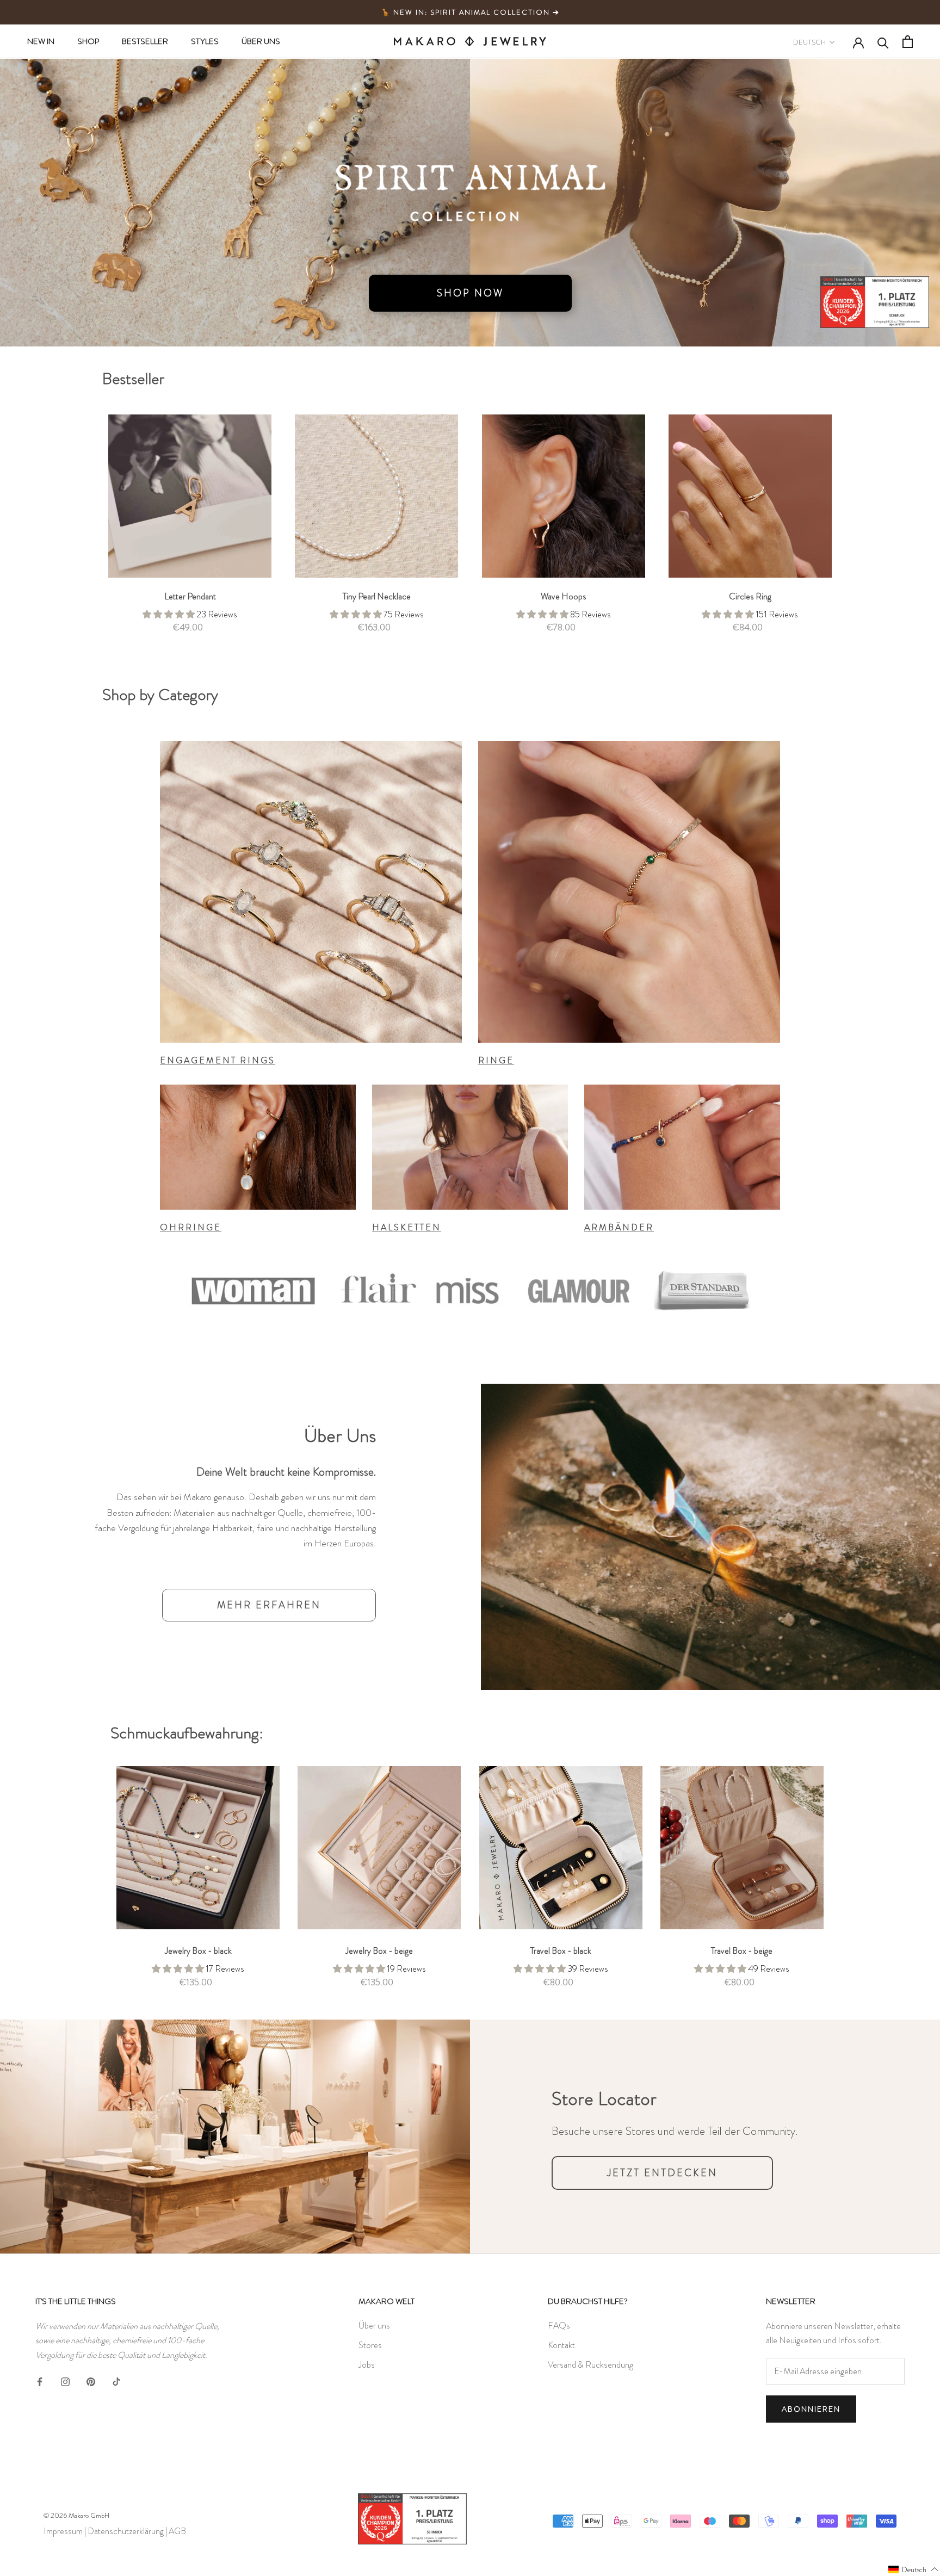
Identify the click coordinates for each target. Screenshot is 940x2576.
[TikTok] (116, 2380)
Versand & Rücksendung (590, 2365)
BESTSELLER (145, 41)
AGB (177, 2531)
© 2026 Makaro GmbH (76, 2515)
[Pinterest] (91, 2380)
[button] (914, 2569)
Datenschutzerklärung (126, 2531)
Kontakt (561, 2345)
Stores (370, 2345)
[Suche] (883, 42)
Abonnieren (811, 2409)
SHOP (88, 41)
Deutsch (809, 42)
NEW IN (41, 41)
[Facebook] (40, 2380)
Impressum (63, 2531)
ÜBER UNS (261, 41)
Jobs (367, 2365)
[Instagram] (65, 2380)
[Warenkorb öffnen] (908, 42)
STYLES (205, 41)
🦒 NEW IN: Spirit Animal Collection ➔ (470, 12)
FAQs (559, 2326)
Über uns (374, 2326)
